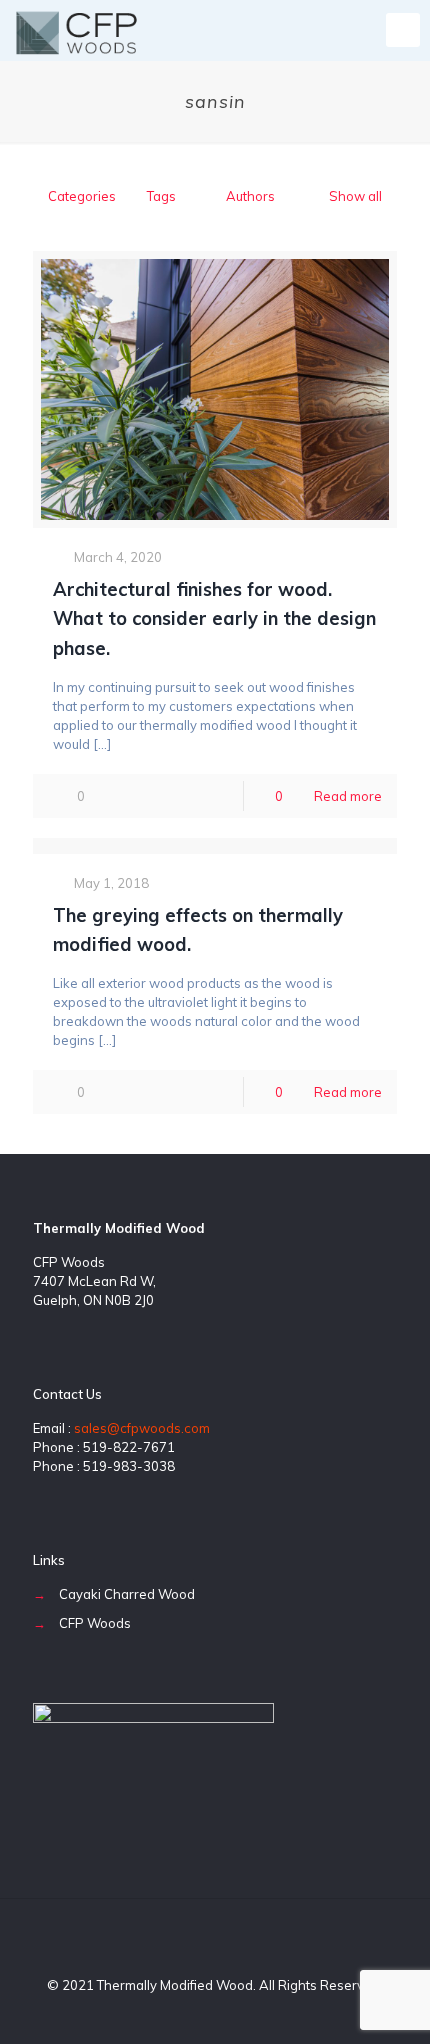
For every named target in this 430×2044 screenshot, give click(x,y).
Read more (348, 796)
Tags (161, 196)
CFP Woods (95, 1623)
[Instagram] (242, 2013)
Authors (250, 196)
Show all (355, 196)
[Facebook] (188, 2013)
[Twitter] (215, 2013)
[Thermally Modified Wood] (77, 30)
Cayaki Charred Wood (127, 1594)
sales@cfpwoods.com (142, 1428)
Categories (82, 196)
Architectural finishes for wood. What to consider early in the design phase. (214, 618)
